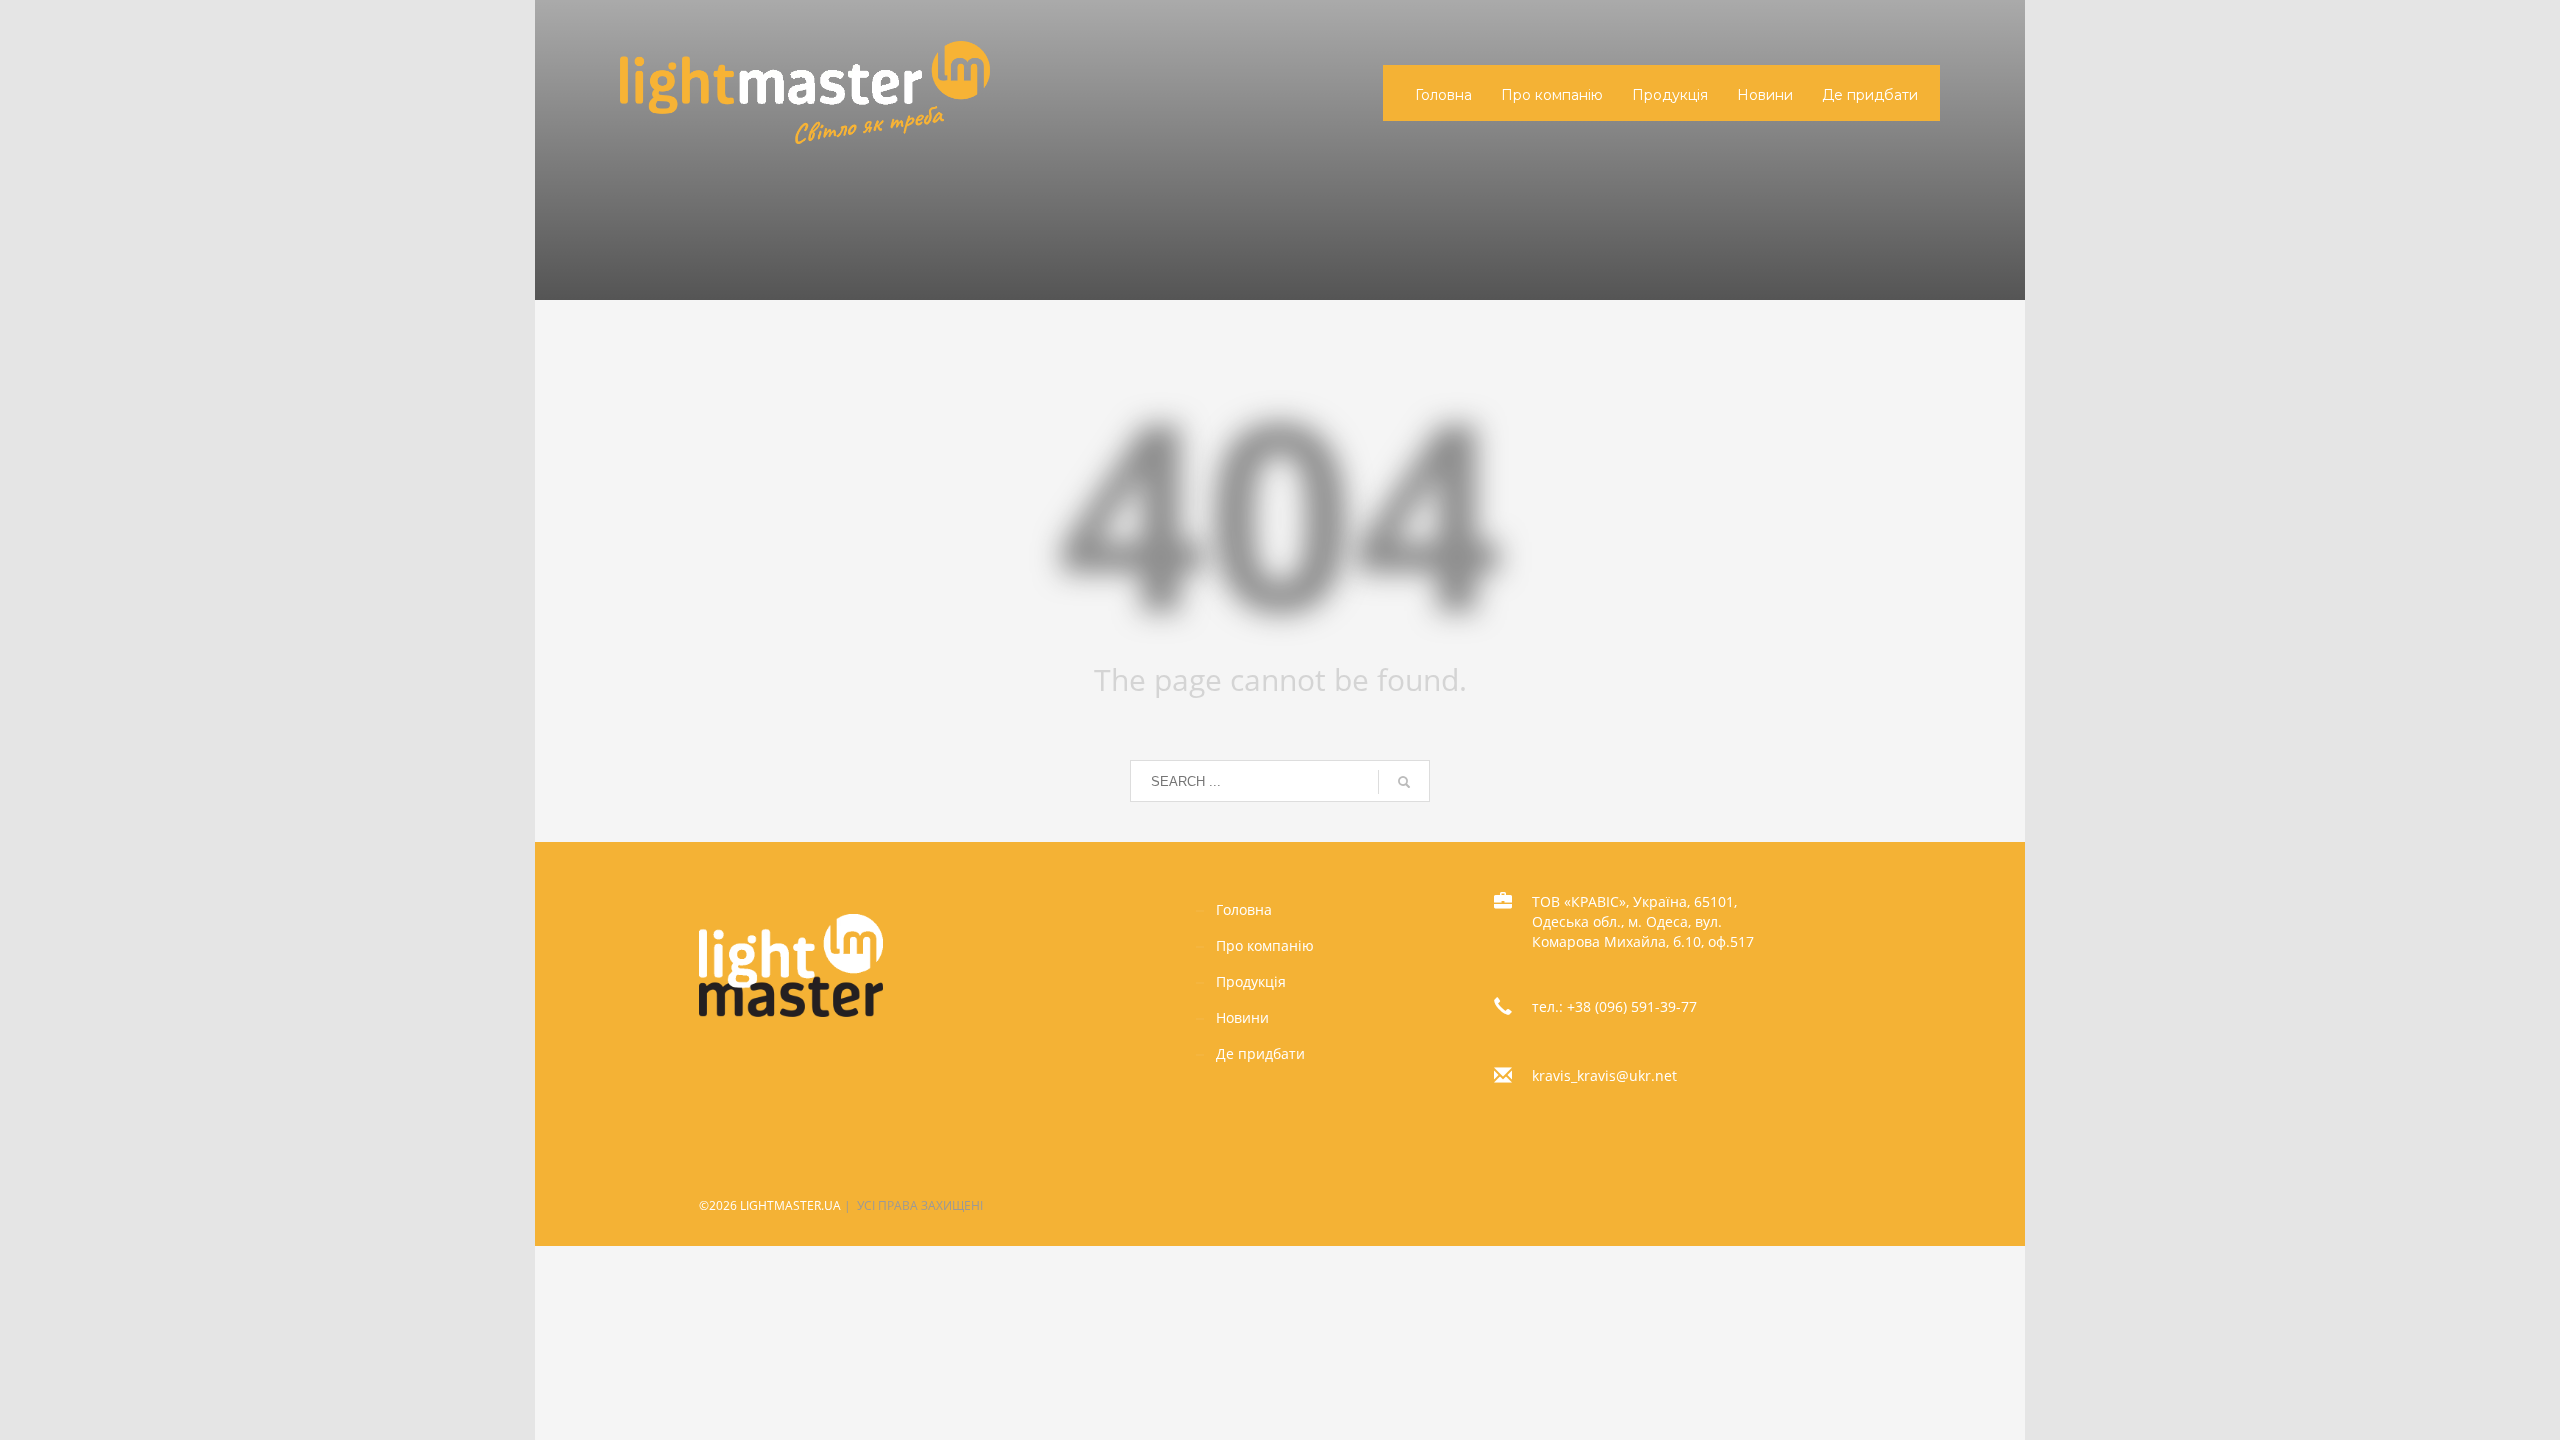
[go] (1404, 782)
